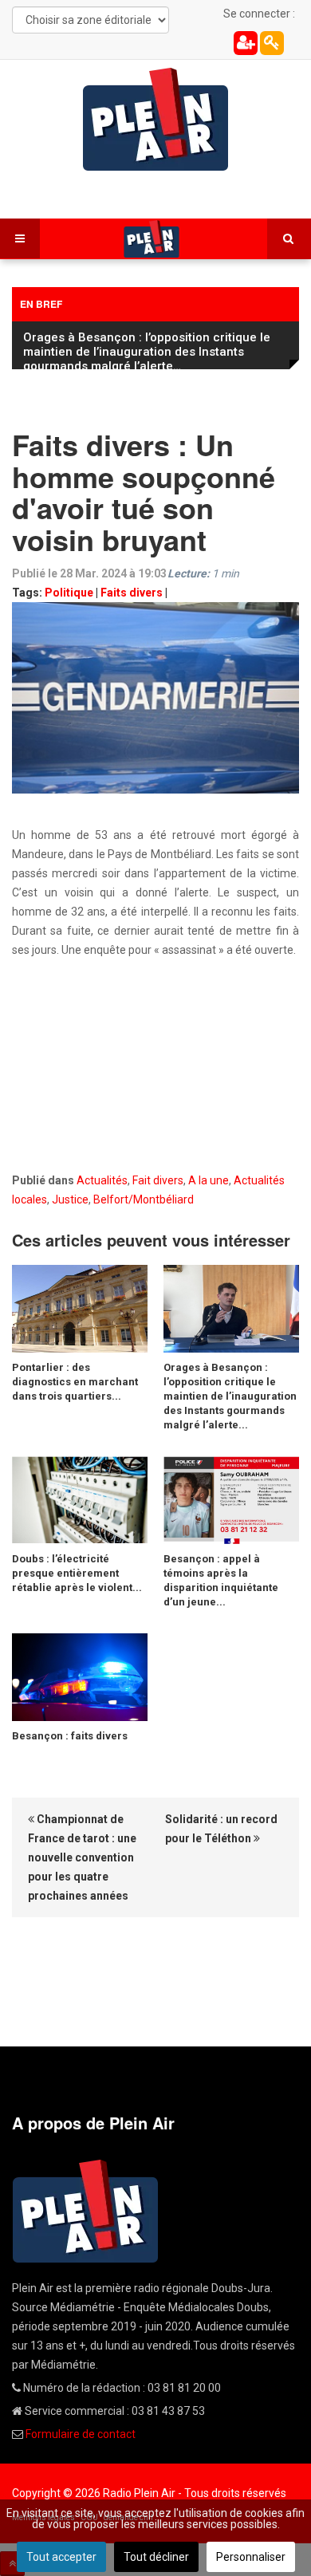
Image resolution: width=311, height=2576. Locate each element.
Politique (69, 589)
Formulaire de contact (81, 2430)
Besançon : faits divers (70, 1732)
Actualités (102, 1176)
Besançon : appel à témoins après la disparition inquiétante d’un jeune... (221, 1576)
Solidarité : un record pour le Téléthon (221, 1825)
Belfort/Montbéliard (144, 1195)
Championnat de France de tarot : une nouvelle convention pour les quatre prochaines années (82, 1853)
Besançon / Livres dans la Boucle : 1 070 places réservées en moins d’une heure (139, 345)
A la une (209, 1176)
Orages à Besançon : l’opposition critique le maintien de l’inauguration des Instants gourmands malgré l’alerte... (230, 1392)
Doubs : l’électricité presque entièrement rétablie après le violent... (77, 1569)
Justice (70, 1195)
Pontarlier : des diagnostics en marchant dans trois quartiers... (75, 1378)
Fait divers (158, 1176)
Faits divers (132, 589)
